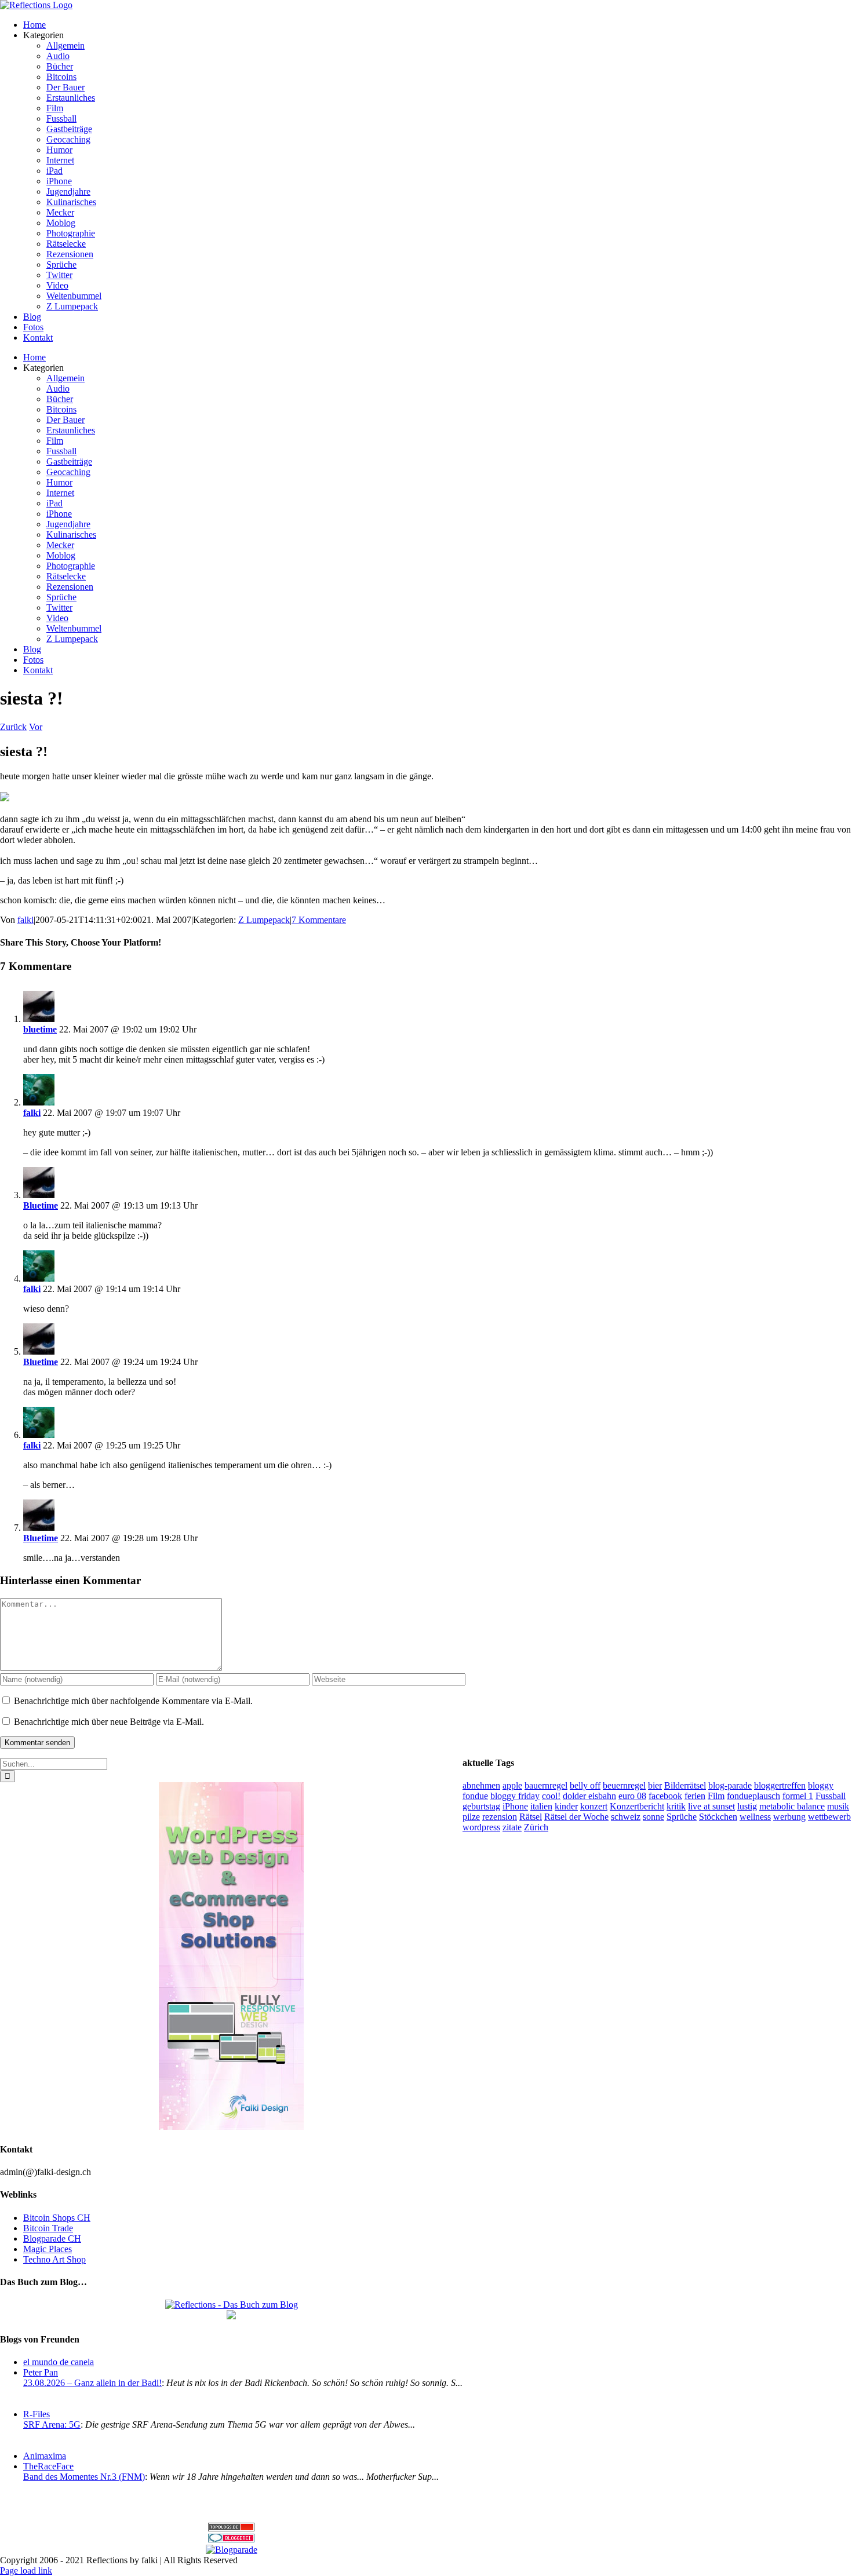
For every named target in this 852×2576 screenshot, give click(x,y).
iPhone (515, 1806)
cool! (551, 1796)
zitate (512, 1827)
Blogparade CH (52, 2239)
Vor (36, 727)
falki (26, 920)
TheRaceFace (48, 2466)
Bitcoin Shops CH (57, 2218)
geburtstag (481, 1806)
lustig (747, 1806)
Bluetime (41, 1205)
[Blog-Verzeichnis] (231, 2539)
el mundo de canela (59, 2362)
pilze (471, 1817)
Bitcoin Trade (48, 2228)
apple (512, 1785)
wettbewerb (829, 1817)
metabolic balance (792, 1806)
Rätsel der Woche (576, 1817)
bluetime (40, 1029)
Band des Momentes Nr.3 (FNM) (84, 2477)
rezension (500, 1817)
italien (541, 1806)
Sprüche (682, 1817)
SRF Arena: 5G (52, 2424)
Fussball (831, 1796)
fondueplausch (753, 1796)
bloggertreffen (780, 1785)
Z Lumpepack (264, 920)
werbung (789, 1817)
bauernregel (546, 1785)
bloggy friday (515, 1796)
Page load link (26, 2570)
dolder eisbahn (589, 1796)
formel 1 (798, 1796)
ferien (695, 1796)
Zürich (536, 1827)
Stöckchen (718, 1817)
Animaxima (45, 2456)
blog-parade (730, 1785)
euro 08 (632, 1796)
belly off (585, 1785)
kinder (566, 1806)
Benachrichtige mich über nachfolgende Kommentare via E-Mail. (133, 1701)
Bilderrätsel (685, 1785)
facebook (665, 1796)
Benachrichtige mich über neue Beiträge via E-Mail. (109, 1722)
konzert (594, 1806)
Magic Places (48, 2249)
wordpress (481, 1827)
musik (838, 1806)
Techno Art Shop (54, 2259)
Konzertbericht (637, 1806)
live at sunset (711, 1806)
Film (716, 1796)
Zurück (13, 727)
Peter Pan (41, 2372)
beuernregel (624, 1785)
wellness (755, 1817)
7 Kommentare (319, 920)
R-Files (37, 2414)
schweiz (626, 1817)
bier (655, 1785)
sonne (653, 1817)
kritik (676, 1806)
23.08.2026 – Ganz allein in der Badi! (92, 2383)
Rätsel (531, 1817)
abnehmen (481, 1785)
